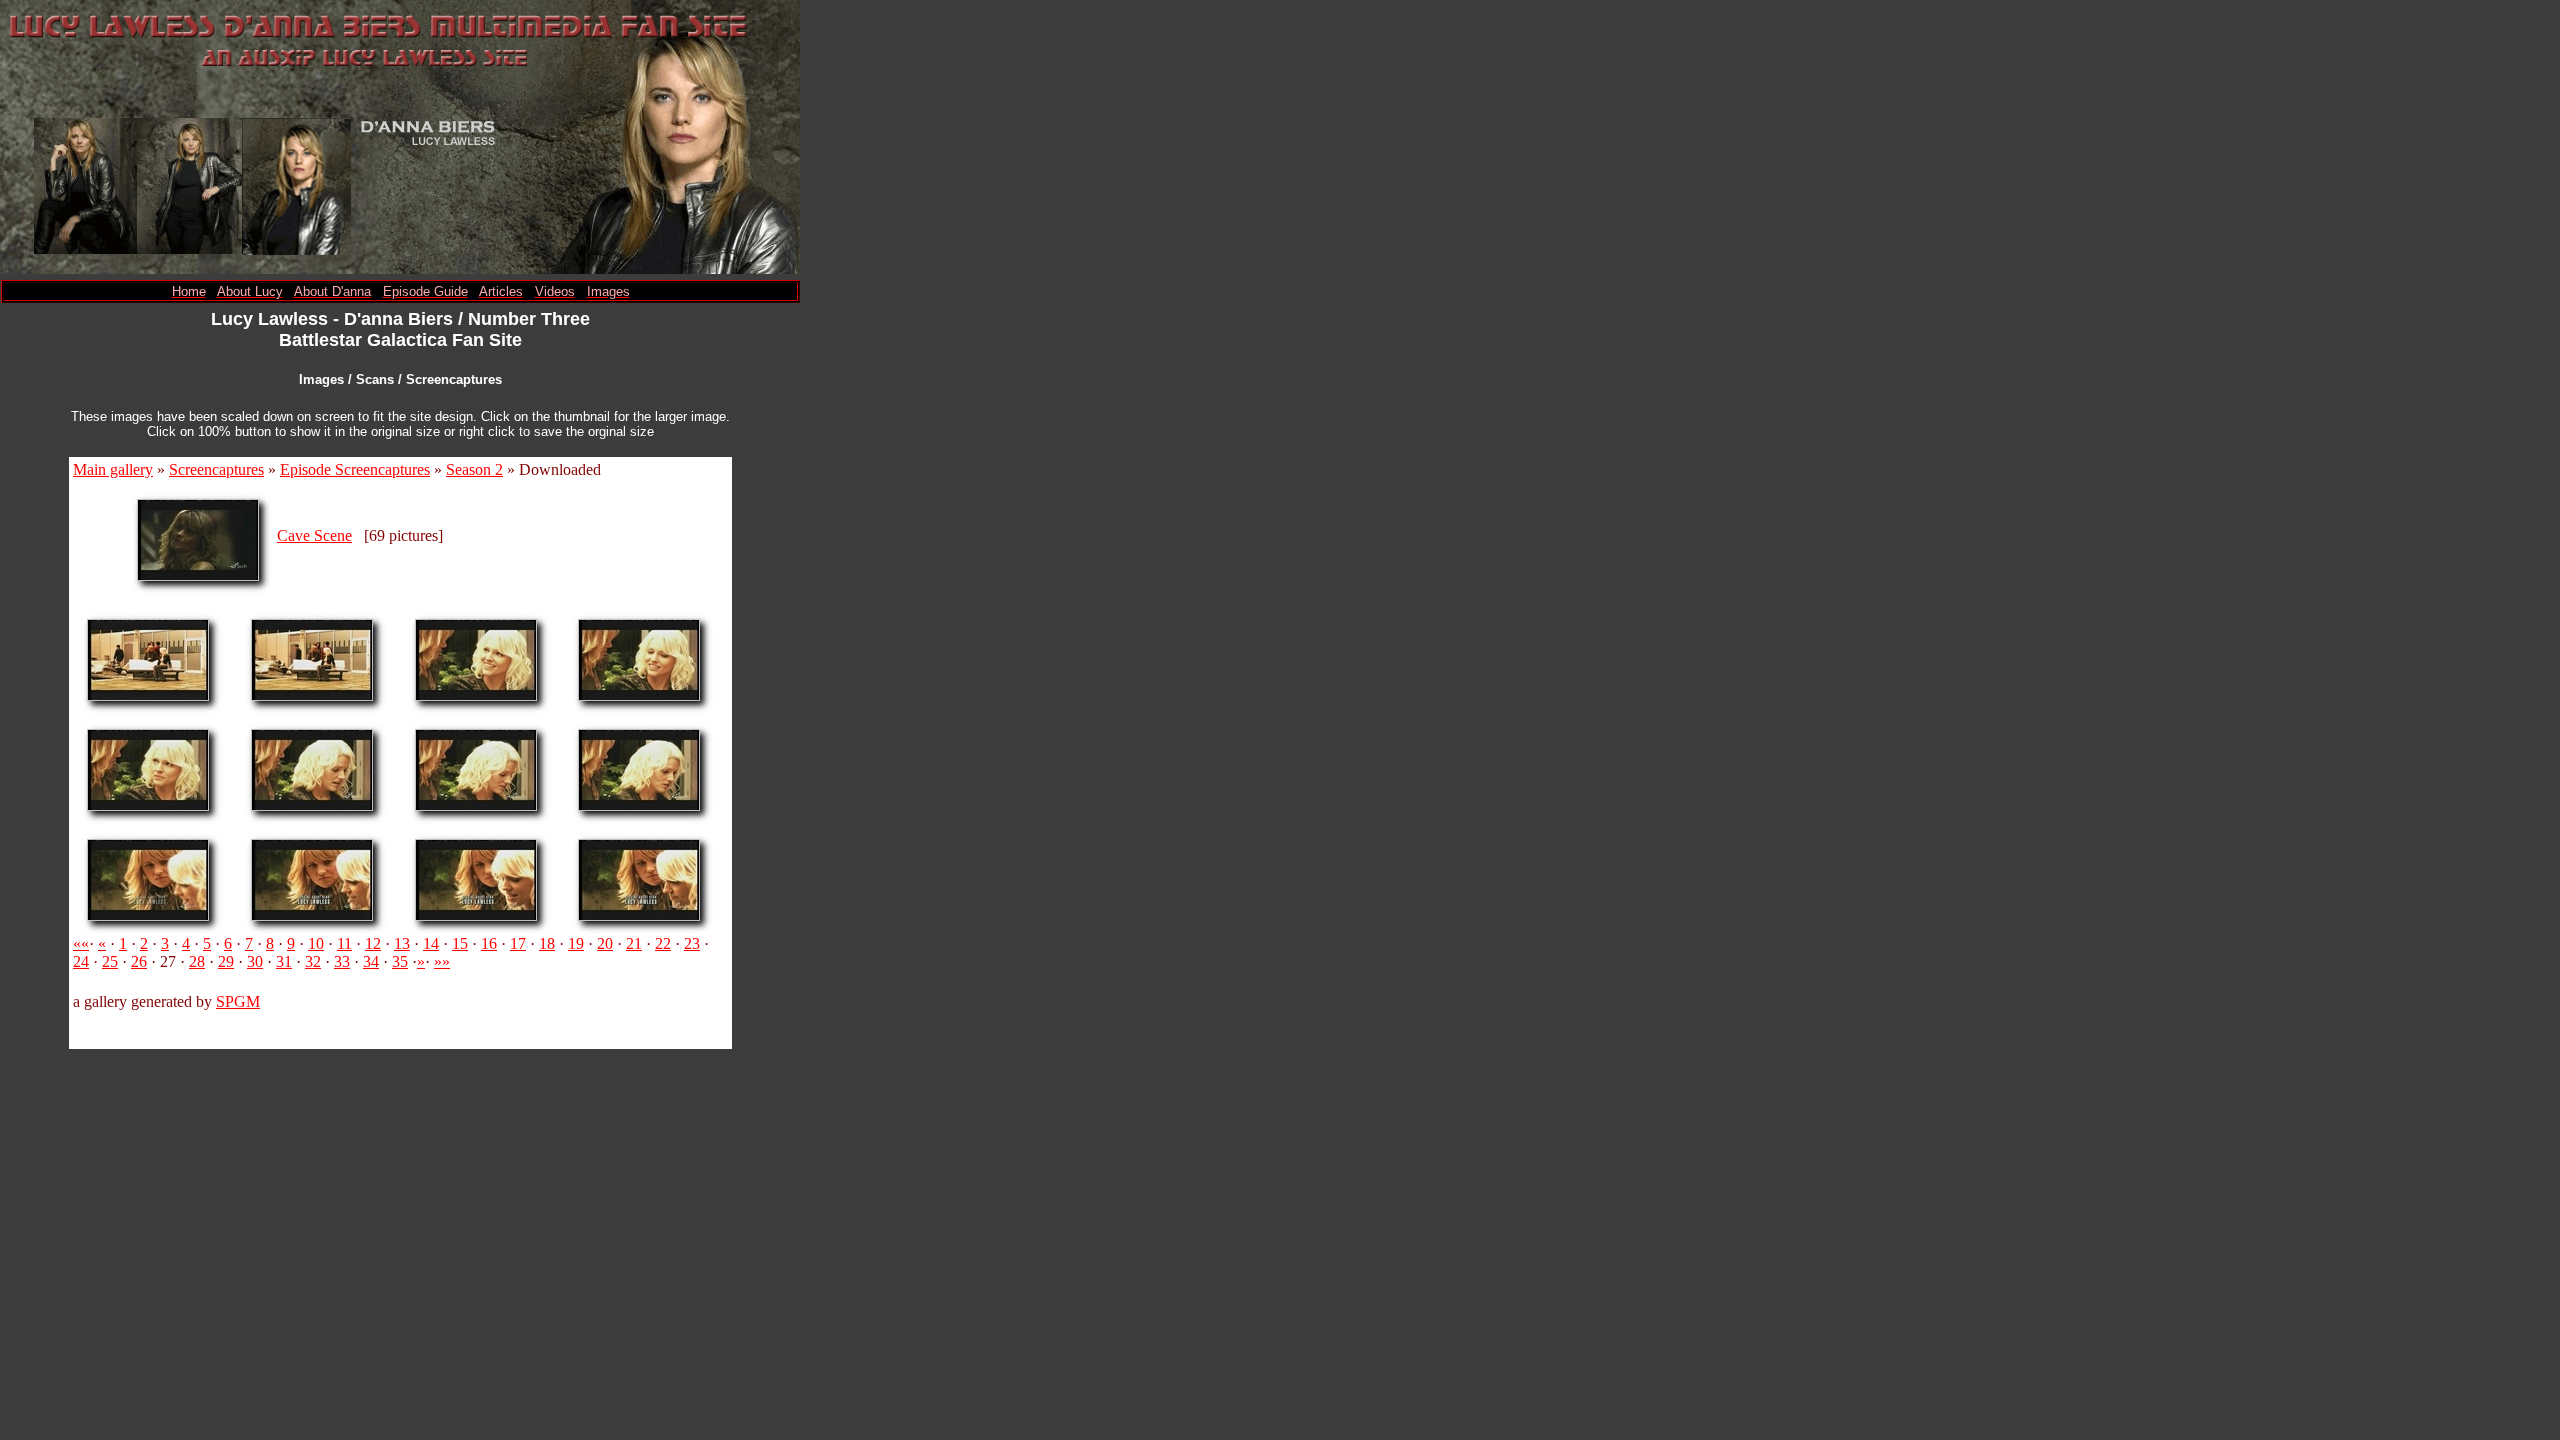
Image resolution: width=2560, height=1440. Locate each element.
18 (547, 943)
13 (402, 943)
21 (634, 943)
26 (139, 961)
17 (518, 943)
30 (255, 961)
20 (605, 943)
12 (373, 943)
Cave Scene (314, 535)
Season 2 (474, 469)
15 (460, 943)
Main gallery (113, 469)
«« (81, 943)
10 (316, 943)
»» (442, 961)
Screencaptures (216, 469)
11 (344, 943)
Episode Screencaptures (355, 469)
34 (371, 961)
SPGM (238, 1001)
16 (489, 943)
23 (692, 943)
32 (313, 961)
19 (576, 943)
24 (81, 961)
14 (431, 943)
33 (342, 961)
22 (663, 943)
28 (197, 961)
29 (226, 961)
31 (284, 961)
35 (400, 961)
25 (110, 961)
